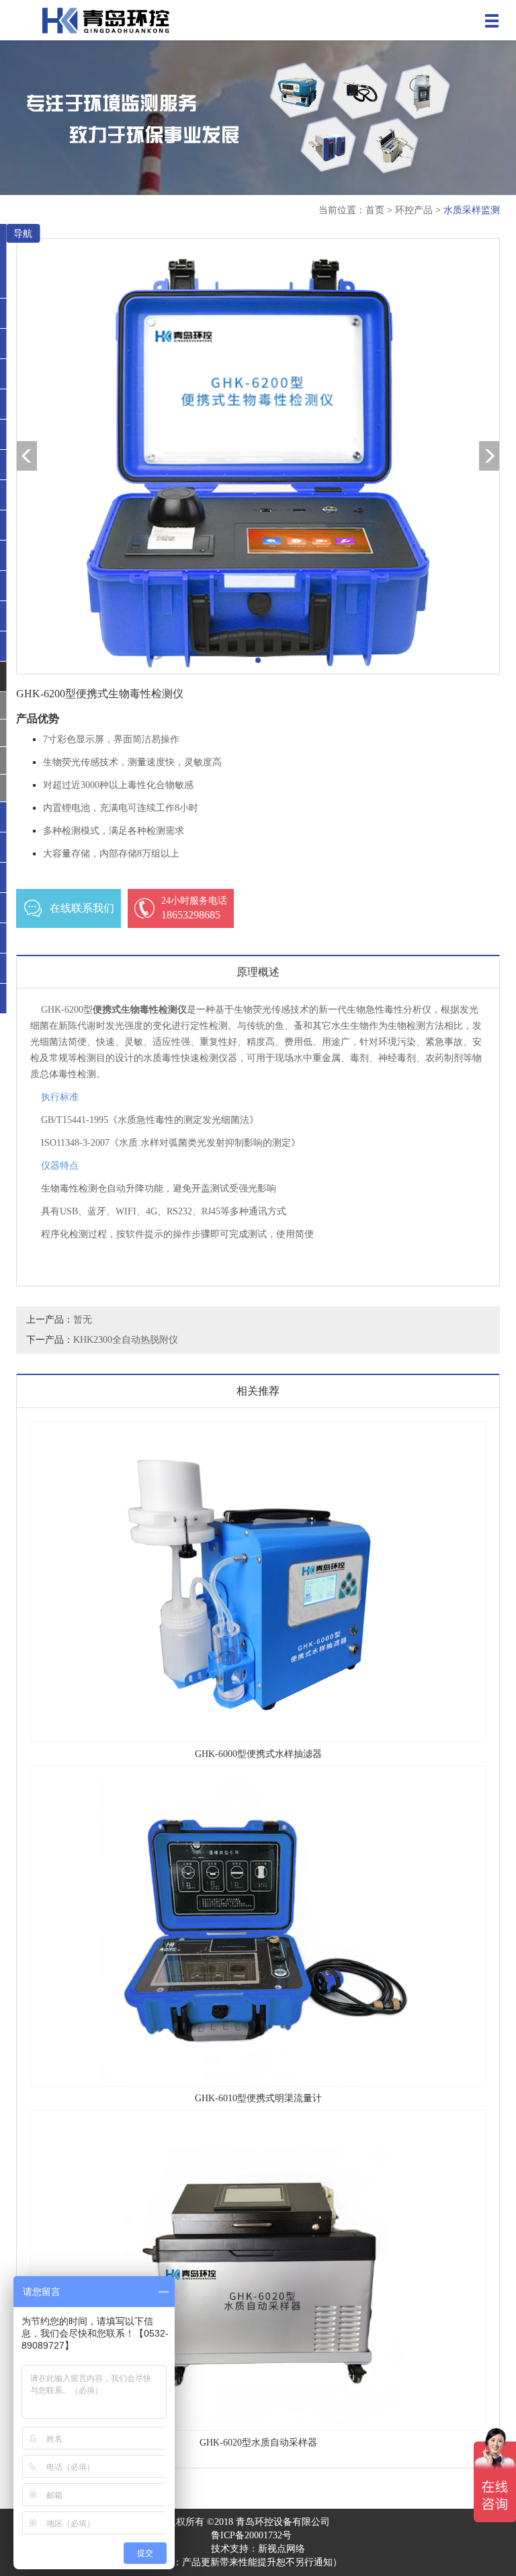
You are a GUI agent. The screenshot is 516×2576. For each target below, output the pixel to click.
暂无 (83, 1320)
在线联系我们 (82, 908)
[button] (258, 660)
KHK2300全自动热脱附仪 (126, 1340)
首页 (375, 210)
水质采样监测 (472, 210)
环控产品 (414, 210)
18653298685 (194, 908)
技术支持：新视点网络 (258, 2549)
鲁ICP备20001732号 (251, 2535)
